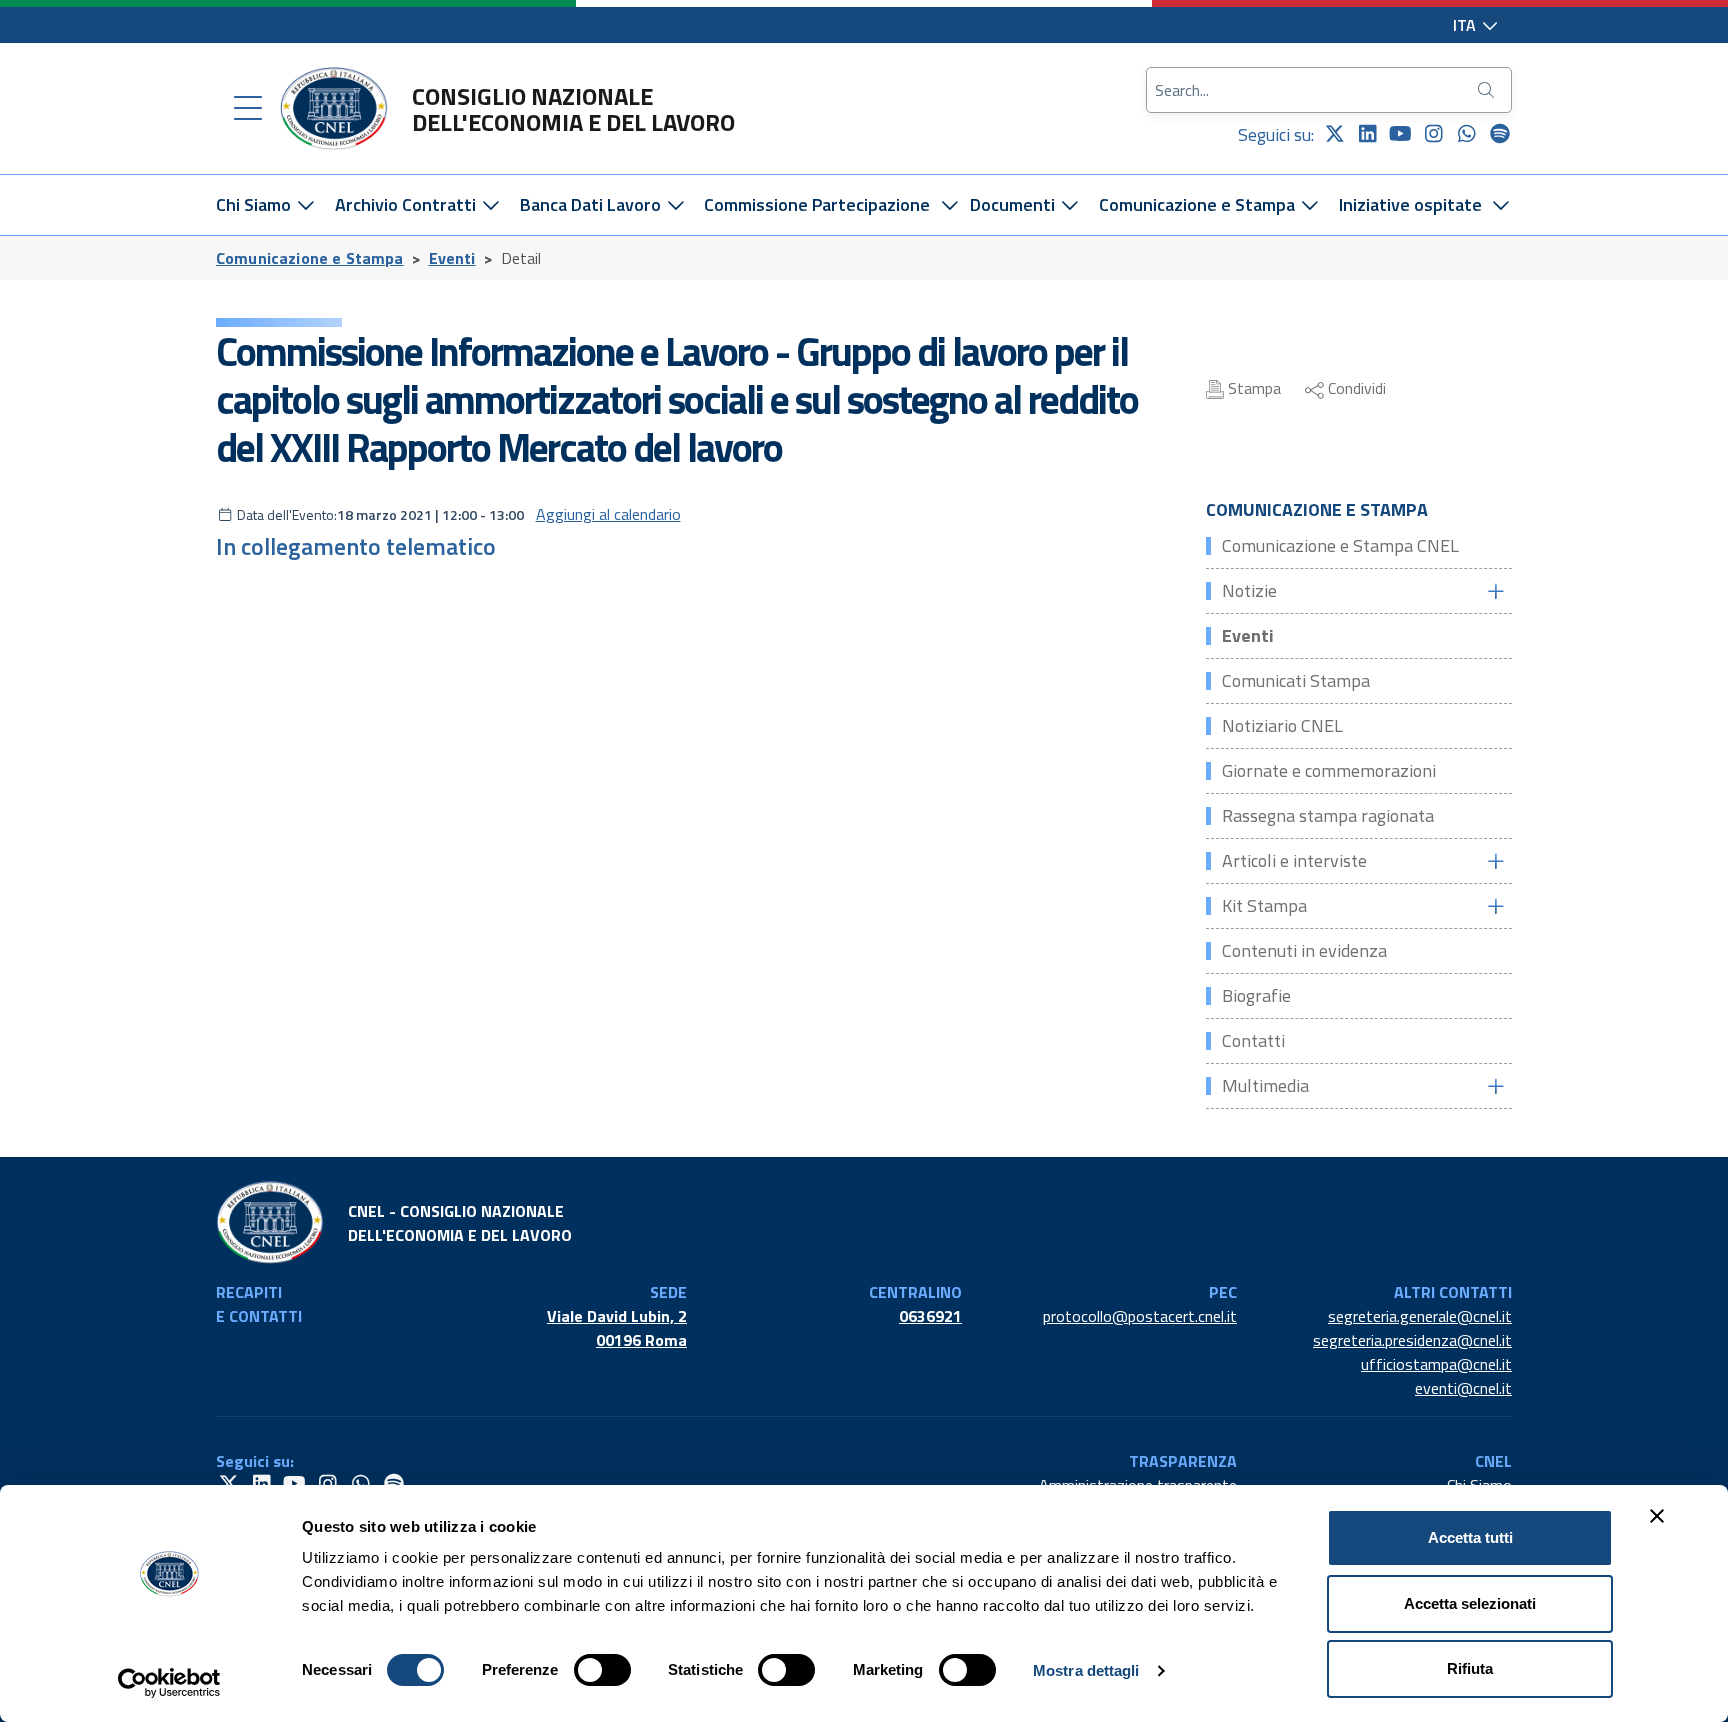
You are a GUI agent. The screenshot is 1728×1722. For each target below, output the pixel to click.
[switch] (602, 1670)
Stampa (1252, 388)
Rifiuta (1470, 1668)
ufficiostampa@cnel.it (1436, 1364)
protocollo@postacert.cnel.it (1140, 1316)
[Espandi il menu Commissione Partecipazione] (949, 205)
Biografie (1256, 995)
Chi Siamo (255, 204)
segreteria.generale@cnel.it (1420, 1316)
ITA (1466, 25)
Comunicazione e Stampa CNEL (1340, 545)
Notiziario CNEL (1282, 725)
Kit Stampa (1264, 905)
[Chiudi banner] (1657, 1516)
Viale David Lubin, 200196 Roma (617, 1328)
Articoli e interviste (1294, 860)
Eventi (452, 258)
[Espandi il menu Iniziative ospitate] (1501, 205)
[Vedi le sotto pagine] (1495, 591)
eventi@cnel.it (1463, 1388)
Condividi (1355, 388)
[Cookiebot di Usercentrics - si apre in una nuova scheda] (169, 1683)
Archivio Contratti (407, 204)
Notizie (1249, 590)
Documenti (1014, 204)
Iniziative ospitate (1410, 204)
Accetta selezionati (1470, 1603)
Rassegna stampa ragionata (1328, 815)
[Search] (1488, 90)
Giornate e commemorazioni (1329, 770)
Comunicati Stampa (1296, 680)
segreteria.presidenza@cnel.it (1412, 1340)
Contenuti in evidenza (1304, 950)
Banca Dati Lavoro (592, 204)
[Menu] (248, 109)
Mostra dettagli (1086, 1670)
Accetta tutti (1470, 1537)
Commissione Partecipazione (817, 204)
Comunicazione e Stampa (1199, 204)
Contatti (1253, 1040)
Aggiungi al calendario (608, 514)
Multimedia (1265, 1085)
